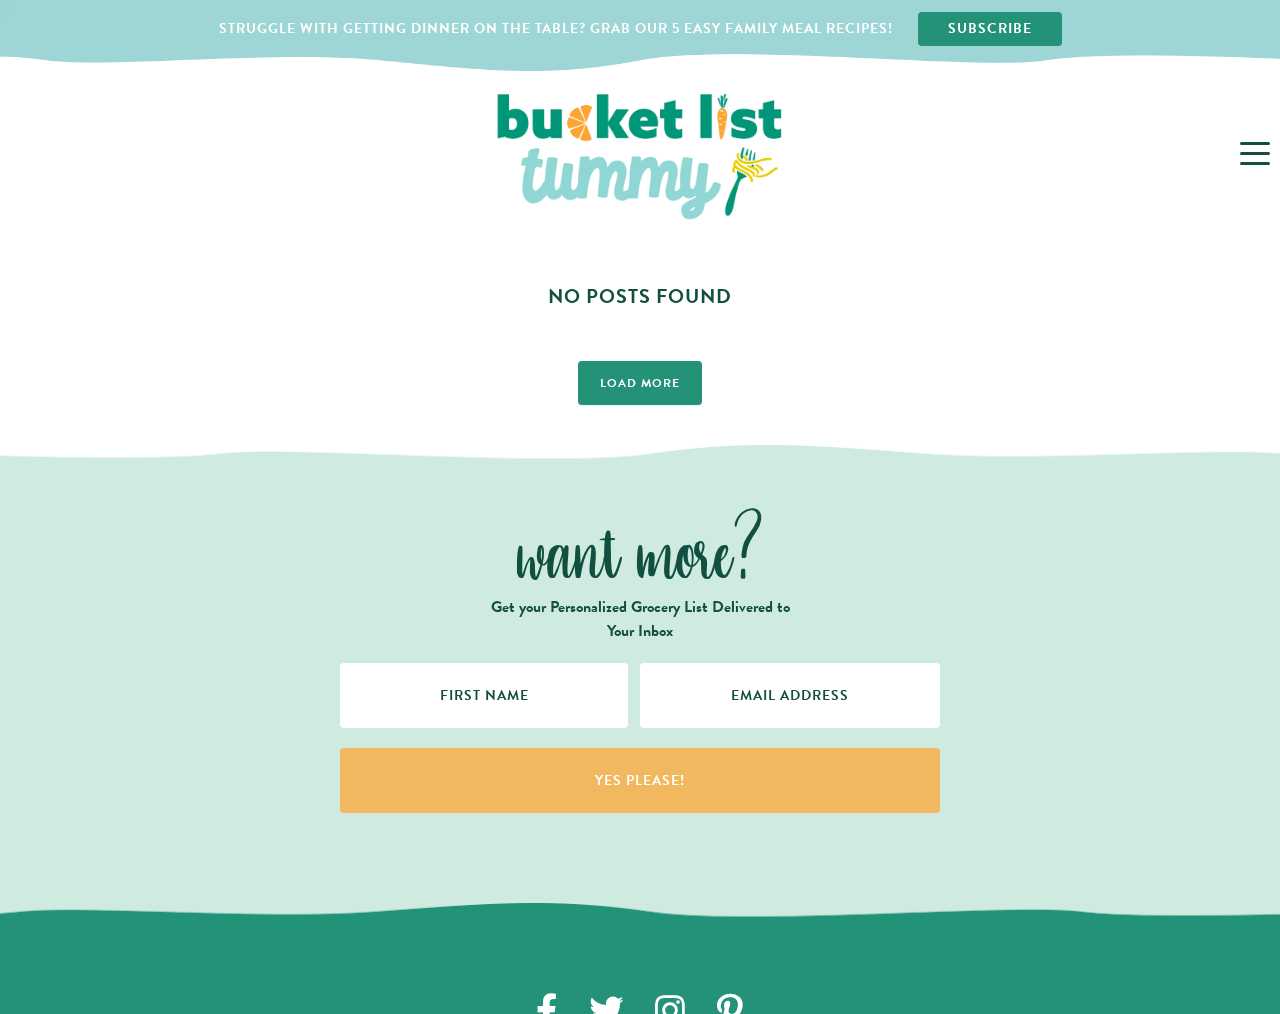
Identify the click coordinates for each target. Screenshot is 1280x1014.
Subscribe (990, 28)
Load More (640, 383)
